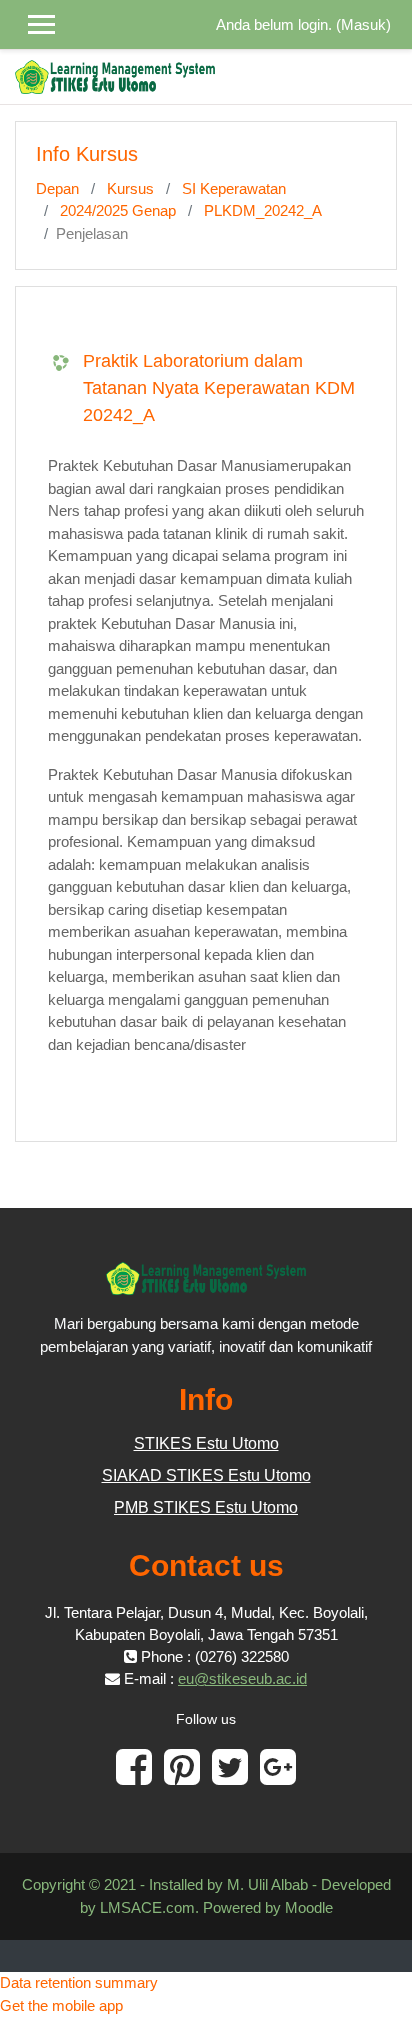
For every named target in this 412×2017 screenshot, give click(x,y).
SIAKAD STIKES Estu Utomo (206, 1475)
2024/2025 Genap (118, 210)
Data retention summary (79, 1982)
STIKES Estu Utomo (206, 1443)
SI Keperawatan (234, 188)
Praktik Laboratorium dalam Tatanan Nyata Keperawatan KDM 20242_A (219, 388)
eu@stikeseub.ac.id (242, 1678)
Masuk (363, 24)
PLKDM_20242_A (263, 210)
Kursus (130, 188)
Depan (57, 188)
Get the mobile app (61, 2005)
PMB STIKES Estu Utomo (206, 1507)
